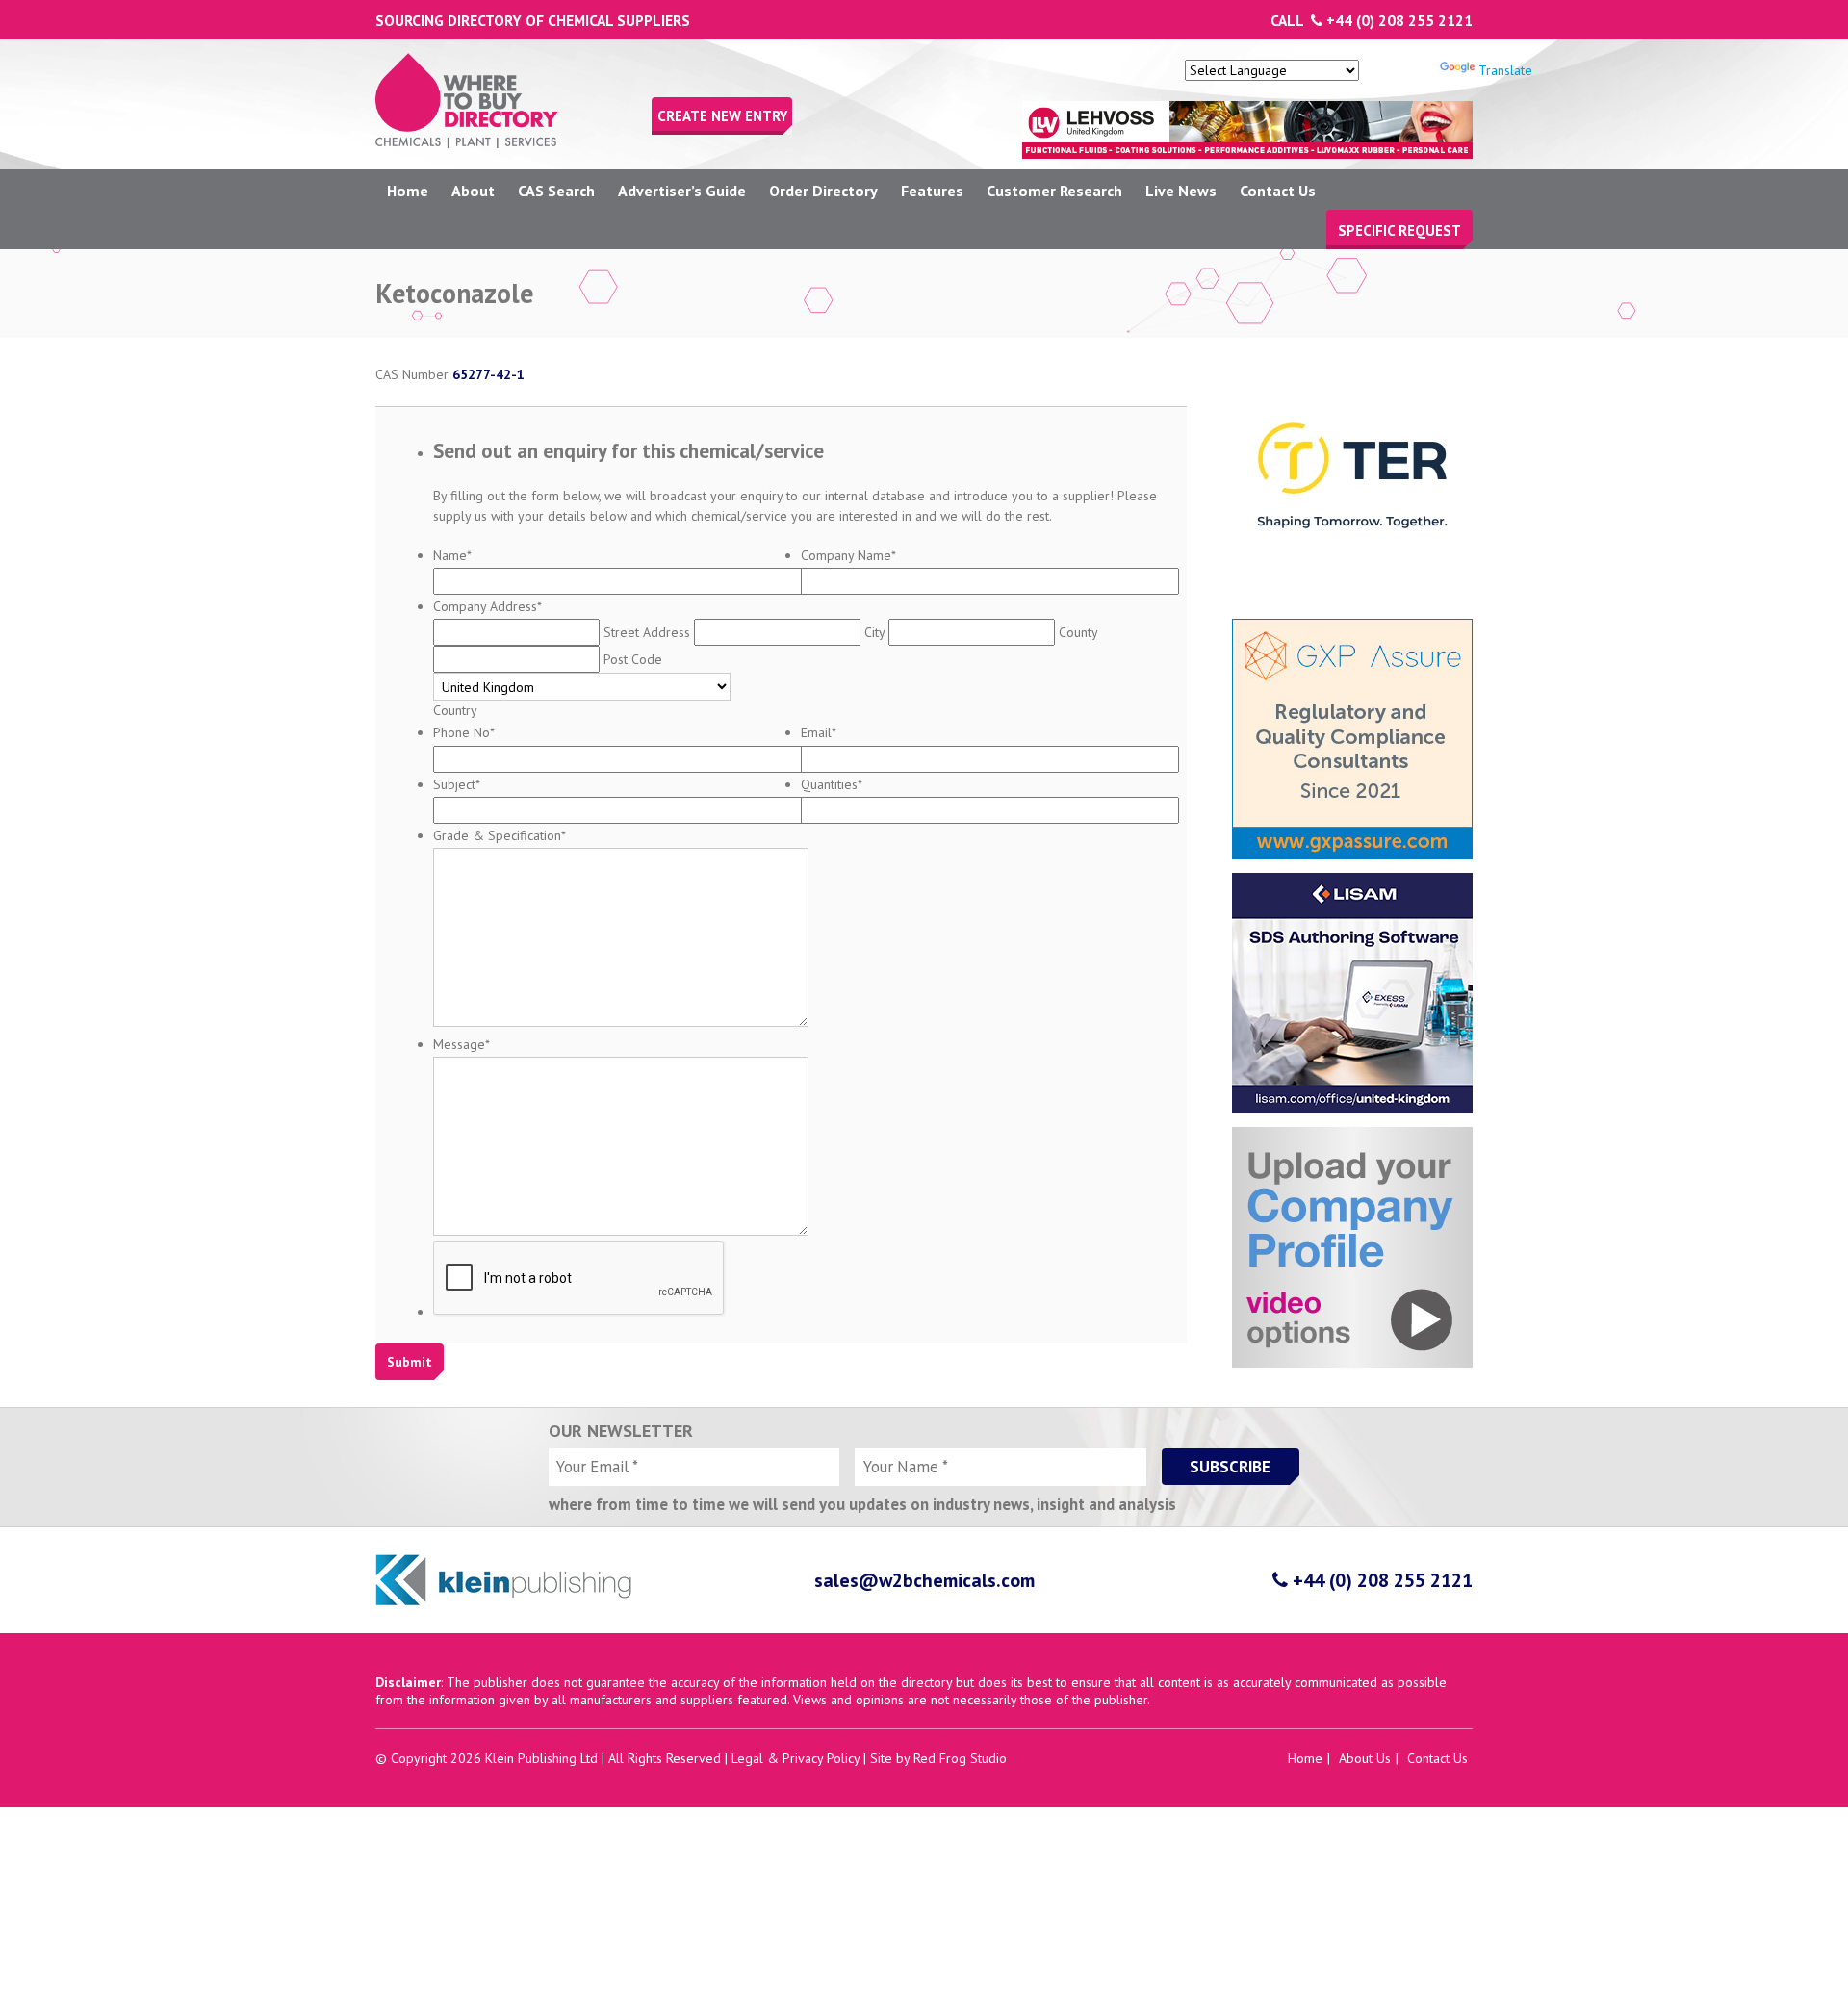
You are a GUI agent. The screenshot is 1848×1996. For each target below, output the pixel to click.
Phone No (464, 732)
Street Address (647, 632)
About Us (1365, 1758)
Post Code (633, 659)
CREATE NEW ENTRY (722, 116)
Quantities (832, 784)
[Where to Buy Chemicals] (467, 143)
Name (452, 555)
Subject (457, 784)
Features (932, 191)
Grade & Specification (500, 835)
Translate (1505, 70)
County (1078, 632)
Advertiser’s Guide (682, 191)
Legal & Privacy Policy (796, 1758)
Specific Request (1399, 230)
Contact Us (1278, 191)
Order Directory (823, 191)
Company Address (488, 606)
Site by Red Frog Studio (938, 1758)
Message (462, 1044)
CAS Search (556, 191)
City (874, 632)
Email (819, 732)
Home (408, 191)
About (473, 191)
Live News (1181, 191)
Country (455, 710)
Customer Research (1054, 191)
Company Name (848, 555)
